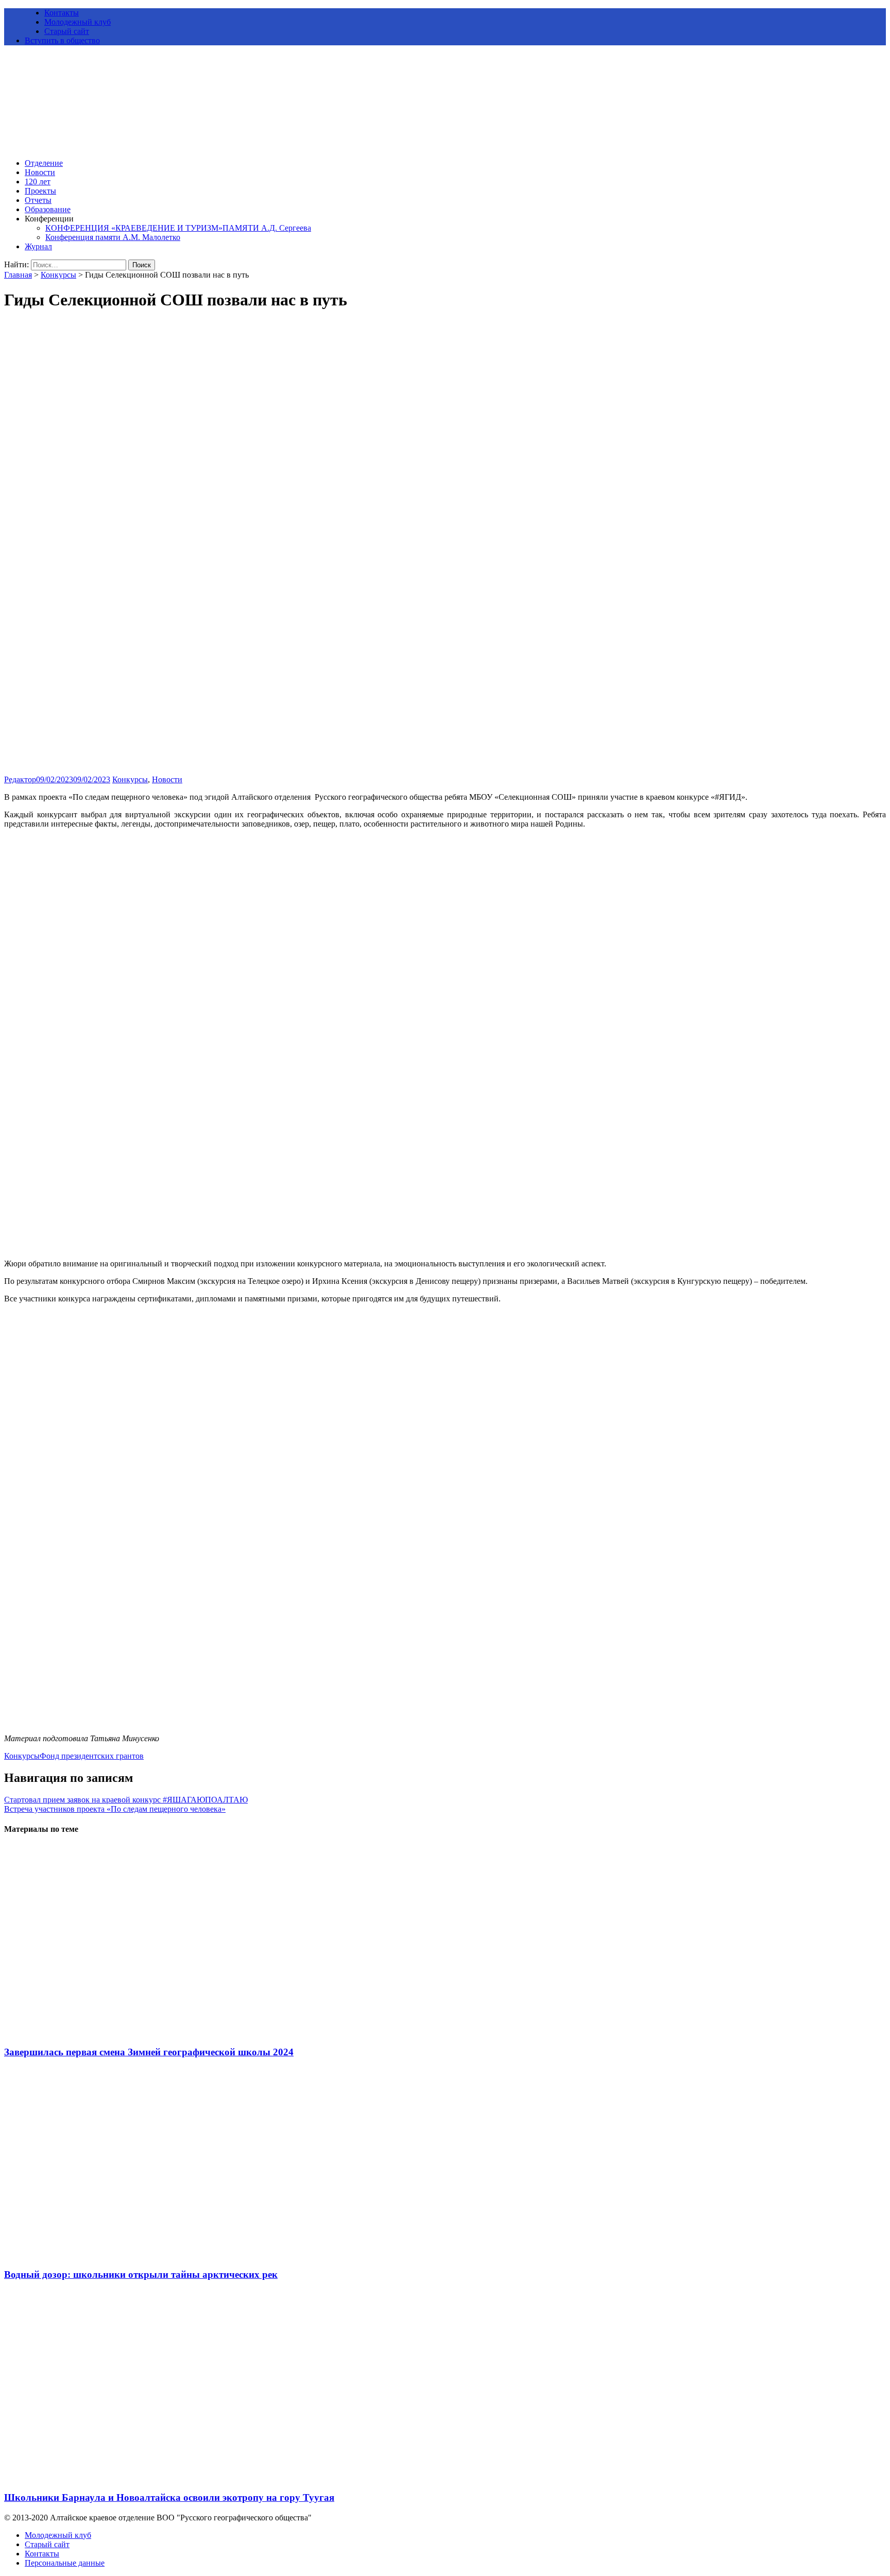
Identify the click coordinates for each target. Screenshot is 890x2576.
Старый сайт (67, 31)
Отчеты (38, 200)
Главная (18, 275)
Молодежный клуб (78, 22)
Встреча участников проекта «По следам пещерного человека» (115, 1809)
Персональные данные (65, 2563)
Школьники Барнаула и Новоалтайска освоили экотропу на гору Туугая (169, 2497)
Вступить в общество (62, 40)
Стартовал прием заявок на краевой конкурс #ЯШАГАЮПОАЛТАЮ (126, 1800)
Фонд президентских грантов (92, 1756)
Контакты (62, 13)
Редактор (20, 779)
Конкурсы (58, 275)
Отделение (44, 163)
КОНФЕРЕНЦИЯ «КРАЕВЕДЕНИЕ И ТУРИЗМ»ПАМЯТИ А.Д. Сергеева (178, 228)
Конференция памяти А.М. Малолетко (113, 237)
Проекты (40, 191)
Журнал (38, 246)
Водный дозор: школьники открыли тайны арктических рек (141, 2274)
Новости (40, 172)
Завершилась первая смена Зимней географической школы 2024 (149, 2052)
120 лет (38, 182)
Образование (48, 209)
